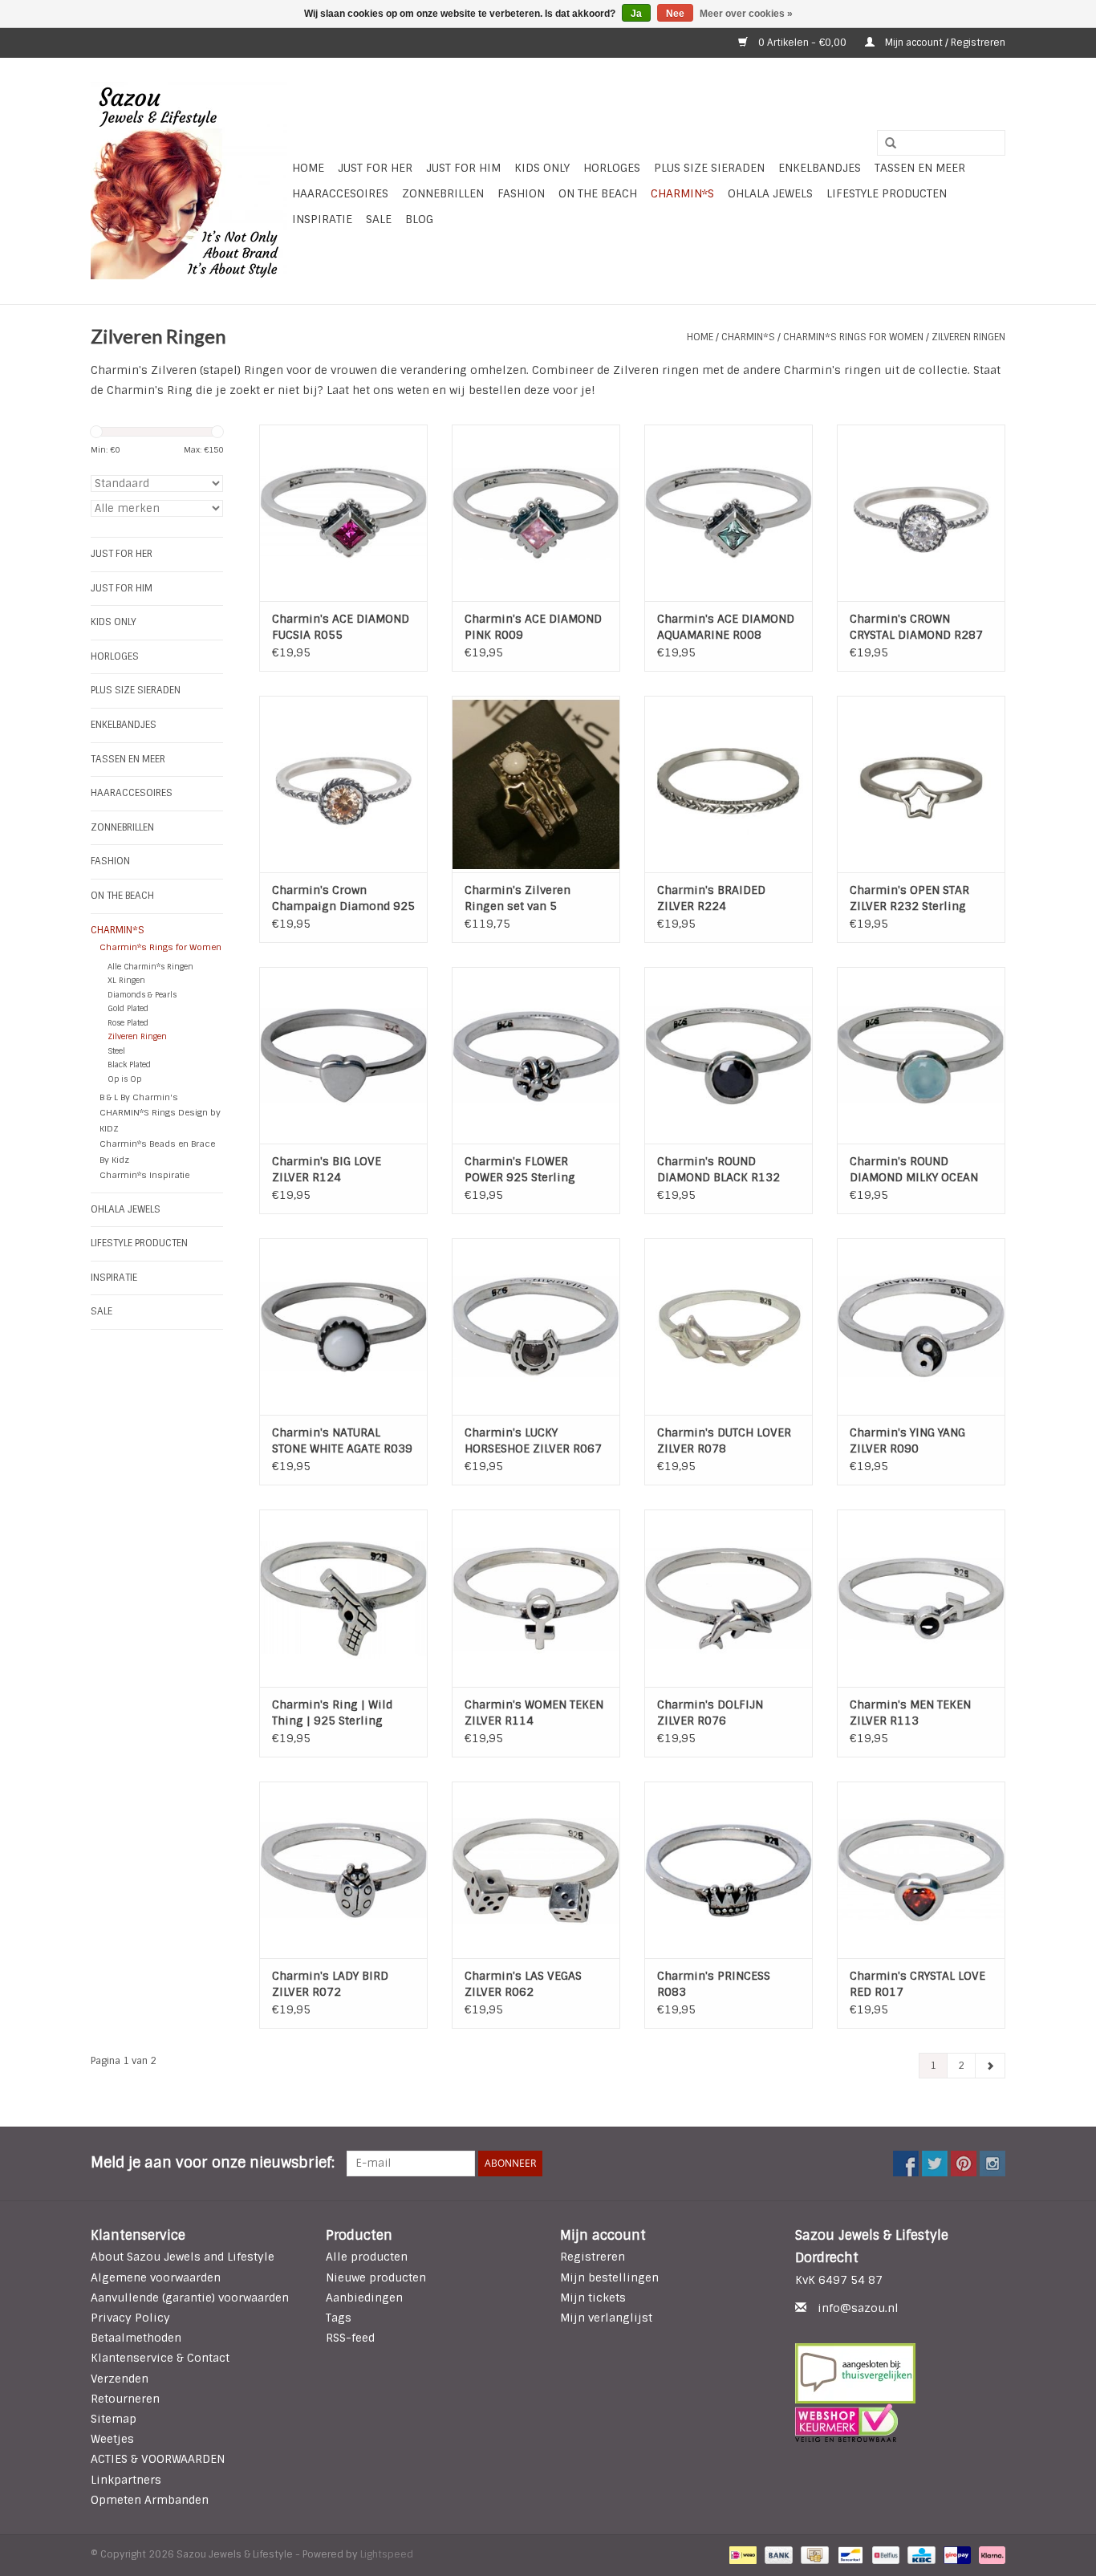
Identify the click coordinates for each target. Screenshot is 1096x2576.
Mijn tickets (593, 2298)
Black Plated (129, 1065)
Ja (636, 14)
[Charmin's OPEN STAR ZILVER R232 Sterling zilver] (921, 784)
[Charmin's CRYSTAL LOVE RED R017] (921, 1870)
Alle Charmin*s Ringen (150, 967)
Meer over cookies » (746, 14)
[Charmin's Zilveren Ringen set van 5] (536, 784)
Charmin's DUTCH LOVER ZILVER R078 (724, 1440)
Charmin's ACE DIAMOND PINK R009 (533, 627)
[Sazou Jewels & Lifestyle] (189, 181)
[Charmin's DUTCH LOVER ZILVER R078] (729, 1327)
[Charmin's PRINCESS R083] (729, 1870)
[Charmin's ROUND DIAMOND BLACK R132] (729, 1055)
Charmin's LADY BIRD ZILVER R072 (330, 1984)
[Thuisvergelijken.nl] (901, 2373)
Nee (675, 14)
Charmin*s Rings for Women (853, 337)
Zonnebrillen (443, 193)
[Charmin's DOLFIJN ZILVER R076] (729, 1598)
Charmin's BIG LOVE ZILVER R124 (327, 1169)
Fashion (521, 193)
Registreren (593, 2257)
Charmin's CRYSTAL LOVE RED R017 (917, 1984)
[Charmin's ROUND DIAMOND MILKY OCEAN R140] (921, 1055)
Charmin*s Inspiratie (144, 1175)
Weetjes (112, 2439)
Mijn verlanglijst (606, 2318)
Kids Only (542, 168)
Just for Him (463, 168)
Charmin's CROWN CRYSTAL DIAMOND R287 (916, 627)
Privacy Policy (130, 2318)
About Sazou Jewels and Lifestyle (183, 2257)
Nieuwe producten (376, 2277)
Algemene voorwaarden (156, 2277)
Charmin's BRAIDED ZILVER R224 (711, 898)
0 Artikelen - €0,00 (802, 43)
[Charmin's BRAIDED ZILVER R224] (729, 784)
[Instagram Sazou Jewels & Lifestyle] (992, 2164)
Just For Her (375, 168)
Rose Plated (128, 1023)
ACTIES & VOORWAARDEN (158, 2459)
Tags (339, 2318)
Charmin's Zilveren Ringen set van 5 (518, 898)
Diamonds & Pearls (142, 995)
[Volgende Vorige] (990, 2066)
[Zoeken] (885, 144)
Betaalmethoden (136, 2338)
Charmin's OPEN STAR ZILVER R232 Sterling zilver (909, 898)
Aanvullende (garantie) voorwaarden (190, 2298)
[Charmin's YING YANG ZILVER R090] (921, 1327)
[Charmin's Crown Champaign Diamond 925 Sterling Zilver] (343, 784)
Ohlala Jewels (770, 193)
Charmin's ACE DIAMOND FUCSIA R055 (341, 627)
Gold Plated (128, 1008)
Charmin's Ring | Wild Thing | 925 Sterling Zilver (332, 1713)
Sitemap (114, 2419)
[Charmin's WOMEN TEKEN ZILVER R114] (536, 1598)
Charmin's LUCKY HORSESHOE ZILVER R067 (533, 1440)
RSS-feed (350, 2338)
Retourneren (125, 2399)
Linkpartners (126, 2480)
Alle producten (367, 2257)
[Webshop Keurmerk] (901, 2423)
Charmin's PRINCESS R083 (714, 1984)
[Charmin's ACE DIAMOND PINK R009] (536, 513)
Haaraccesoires (340, 193)
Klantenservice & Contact (160, 2358)
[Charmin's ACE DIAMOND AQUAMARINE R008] (729, 513)
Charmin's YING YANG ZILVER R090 (907, 1440)
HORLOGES (612, 168)
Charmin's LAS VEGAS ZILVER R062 (523, 1984)
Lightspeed (387, 2554)
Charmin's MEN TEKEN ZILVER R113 (910, 1713)
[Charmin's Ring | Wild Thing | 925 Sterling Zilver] (343, 1598)
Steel (116, 1051)
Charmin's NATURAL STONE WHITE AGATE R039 (342, 1440)
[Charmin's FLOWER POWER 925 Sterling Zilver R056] (536, 1055)
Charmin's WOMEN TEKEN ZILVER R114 (534, 1713)
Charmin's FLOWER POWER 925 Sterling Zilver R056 (520, 1170)
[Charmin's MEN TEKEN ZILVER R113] (921, 1598)
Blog (419, 219)
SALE (379, 219)
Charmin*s (682, 193)
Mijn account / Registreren (944, 43)
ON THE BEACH (598, 193)
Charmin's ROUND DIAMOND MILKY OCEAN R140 (914, 1170)
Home (308, 168)
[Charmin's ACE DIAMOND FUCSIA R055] (343, 513)
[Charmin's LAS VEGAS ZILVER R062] (536, 1870)
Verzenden (120, 2379)
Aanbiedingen (364, 2298)
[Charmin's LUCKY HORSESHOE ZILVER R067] (536, 1327)
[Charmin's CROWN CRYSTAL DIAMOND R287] (921, 513)
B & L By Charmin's (139, 1097)
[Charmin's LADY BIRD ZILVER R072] (343, 1870)
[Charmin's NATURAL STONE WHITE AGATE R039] (343, 1327)
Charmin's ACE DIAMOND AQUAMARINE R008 (726, 627)
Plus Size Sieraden (709, 168)
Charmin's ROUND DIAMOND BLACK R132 (718, 1169)
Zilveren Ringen (968, 337)
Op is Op (124, 1079)
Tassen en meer (920, 168)
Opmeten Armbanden (150, 2500)
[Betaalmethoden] (741, 2554)
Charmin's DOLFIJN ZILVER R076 (710, 1713)
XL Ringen (126, 980)
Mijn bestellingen (609, 2277)
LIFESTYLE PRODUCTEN (887, 193)
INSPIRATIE (322, 219)
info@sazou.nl (858, 2308)
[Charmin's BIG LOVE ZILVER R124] (343, 1055)
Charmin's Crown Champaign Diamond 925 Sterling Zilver (343, 898)
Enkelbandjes (820, 168)
